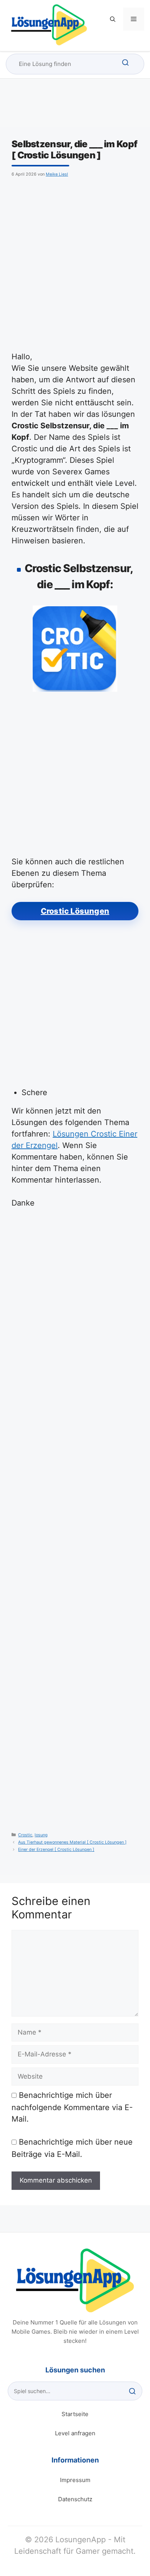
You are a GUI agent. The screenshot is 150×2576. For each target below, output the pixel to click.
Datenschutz (75, 2499)
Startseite (75, 2414)
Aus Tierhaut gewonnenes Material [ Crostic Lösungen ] (72, 1842)
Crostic (25, 1835)
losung (41, 1835)
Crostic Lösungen (75, 911)
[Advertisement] (75, 263)
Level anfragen (75, 2433)
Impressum (75, 2480)
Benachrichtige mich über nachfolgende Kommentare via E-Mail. (72, 2107)
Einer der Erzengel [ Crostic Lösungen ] (56, 1850)
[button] (113, 19)
